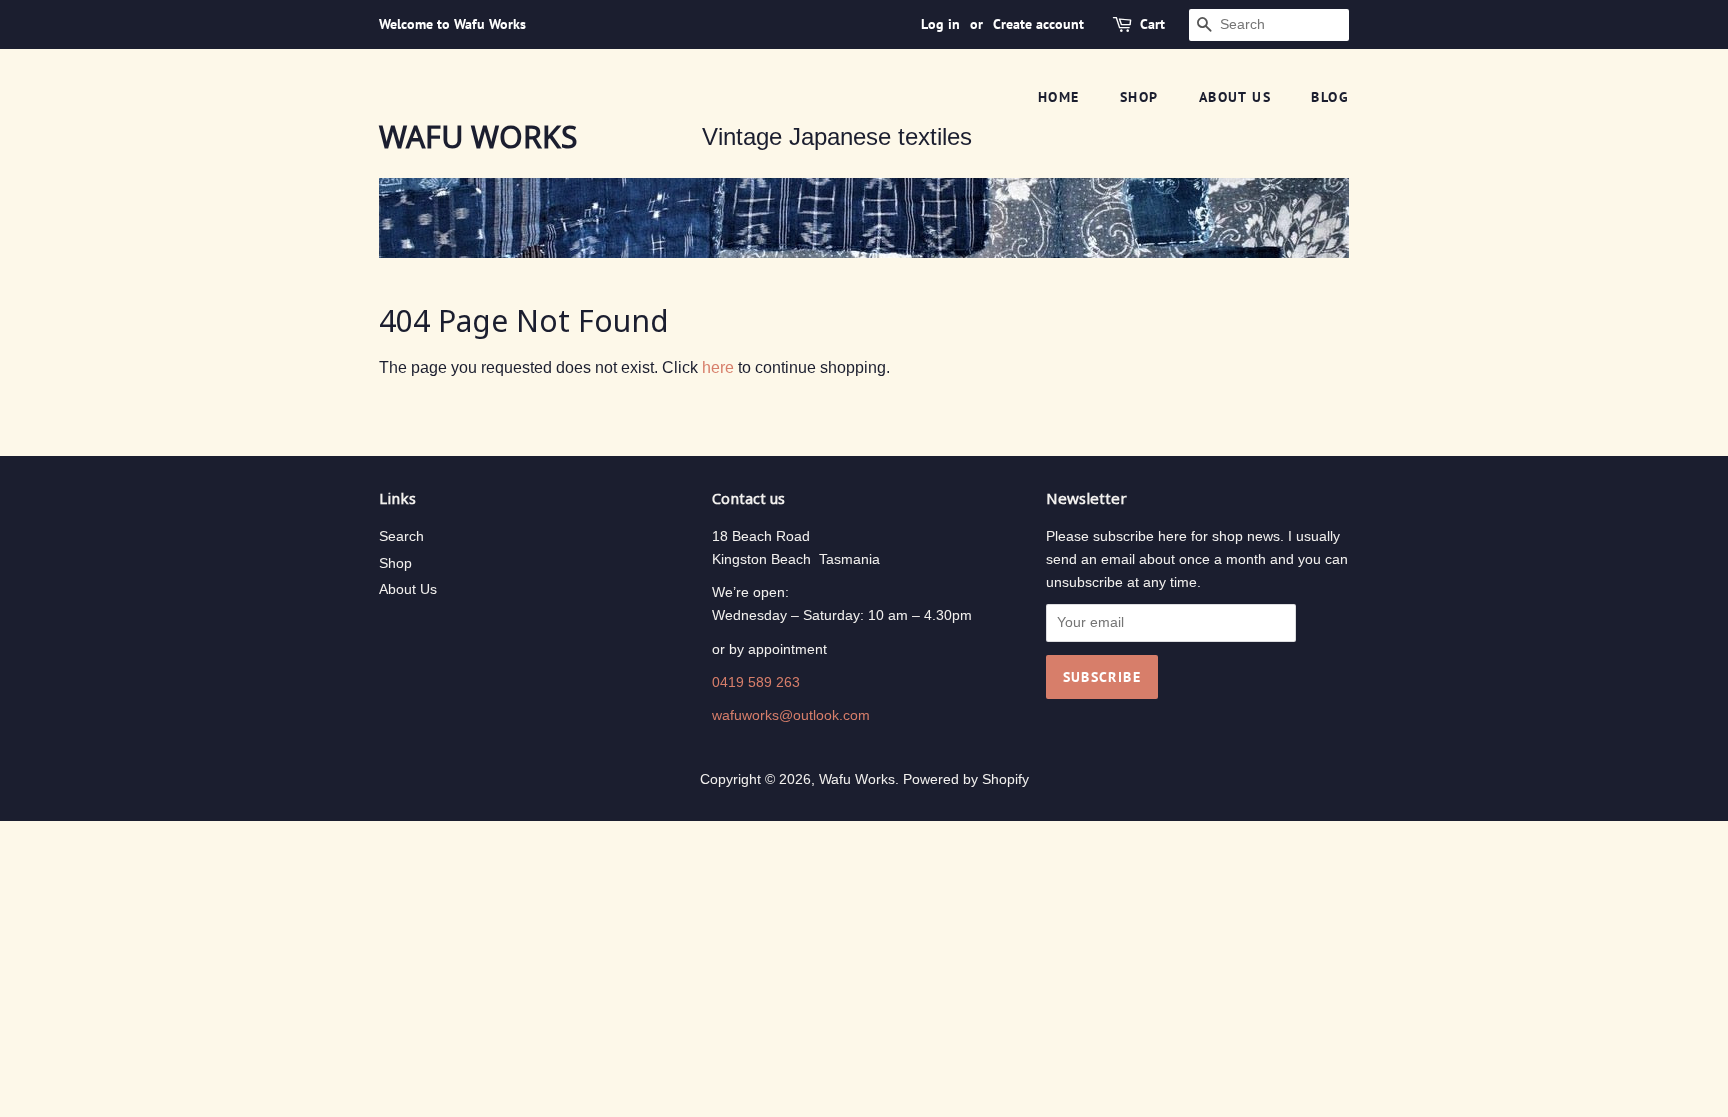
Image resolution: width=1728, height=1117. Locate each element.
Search (401, 536)
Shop (1139, 97)
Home (1059, 97)
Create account (1038, 24)
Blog (1330, 97)
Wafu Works (478, 137)
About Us (408, 589)
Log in (940, 24)
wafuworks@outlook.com (791, 715)
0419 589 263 (756, 682)
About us (1235, 97)
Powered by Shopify (966, 779)
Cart (1152, 24)
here (718, 367)
